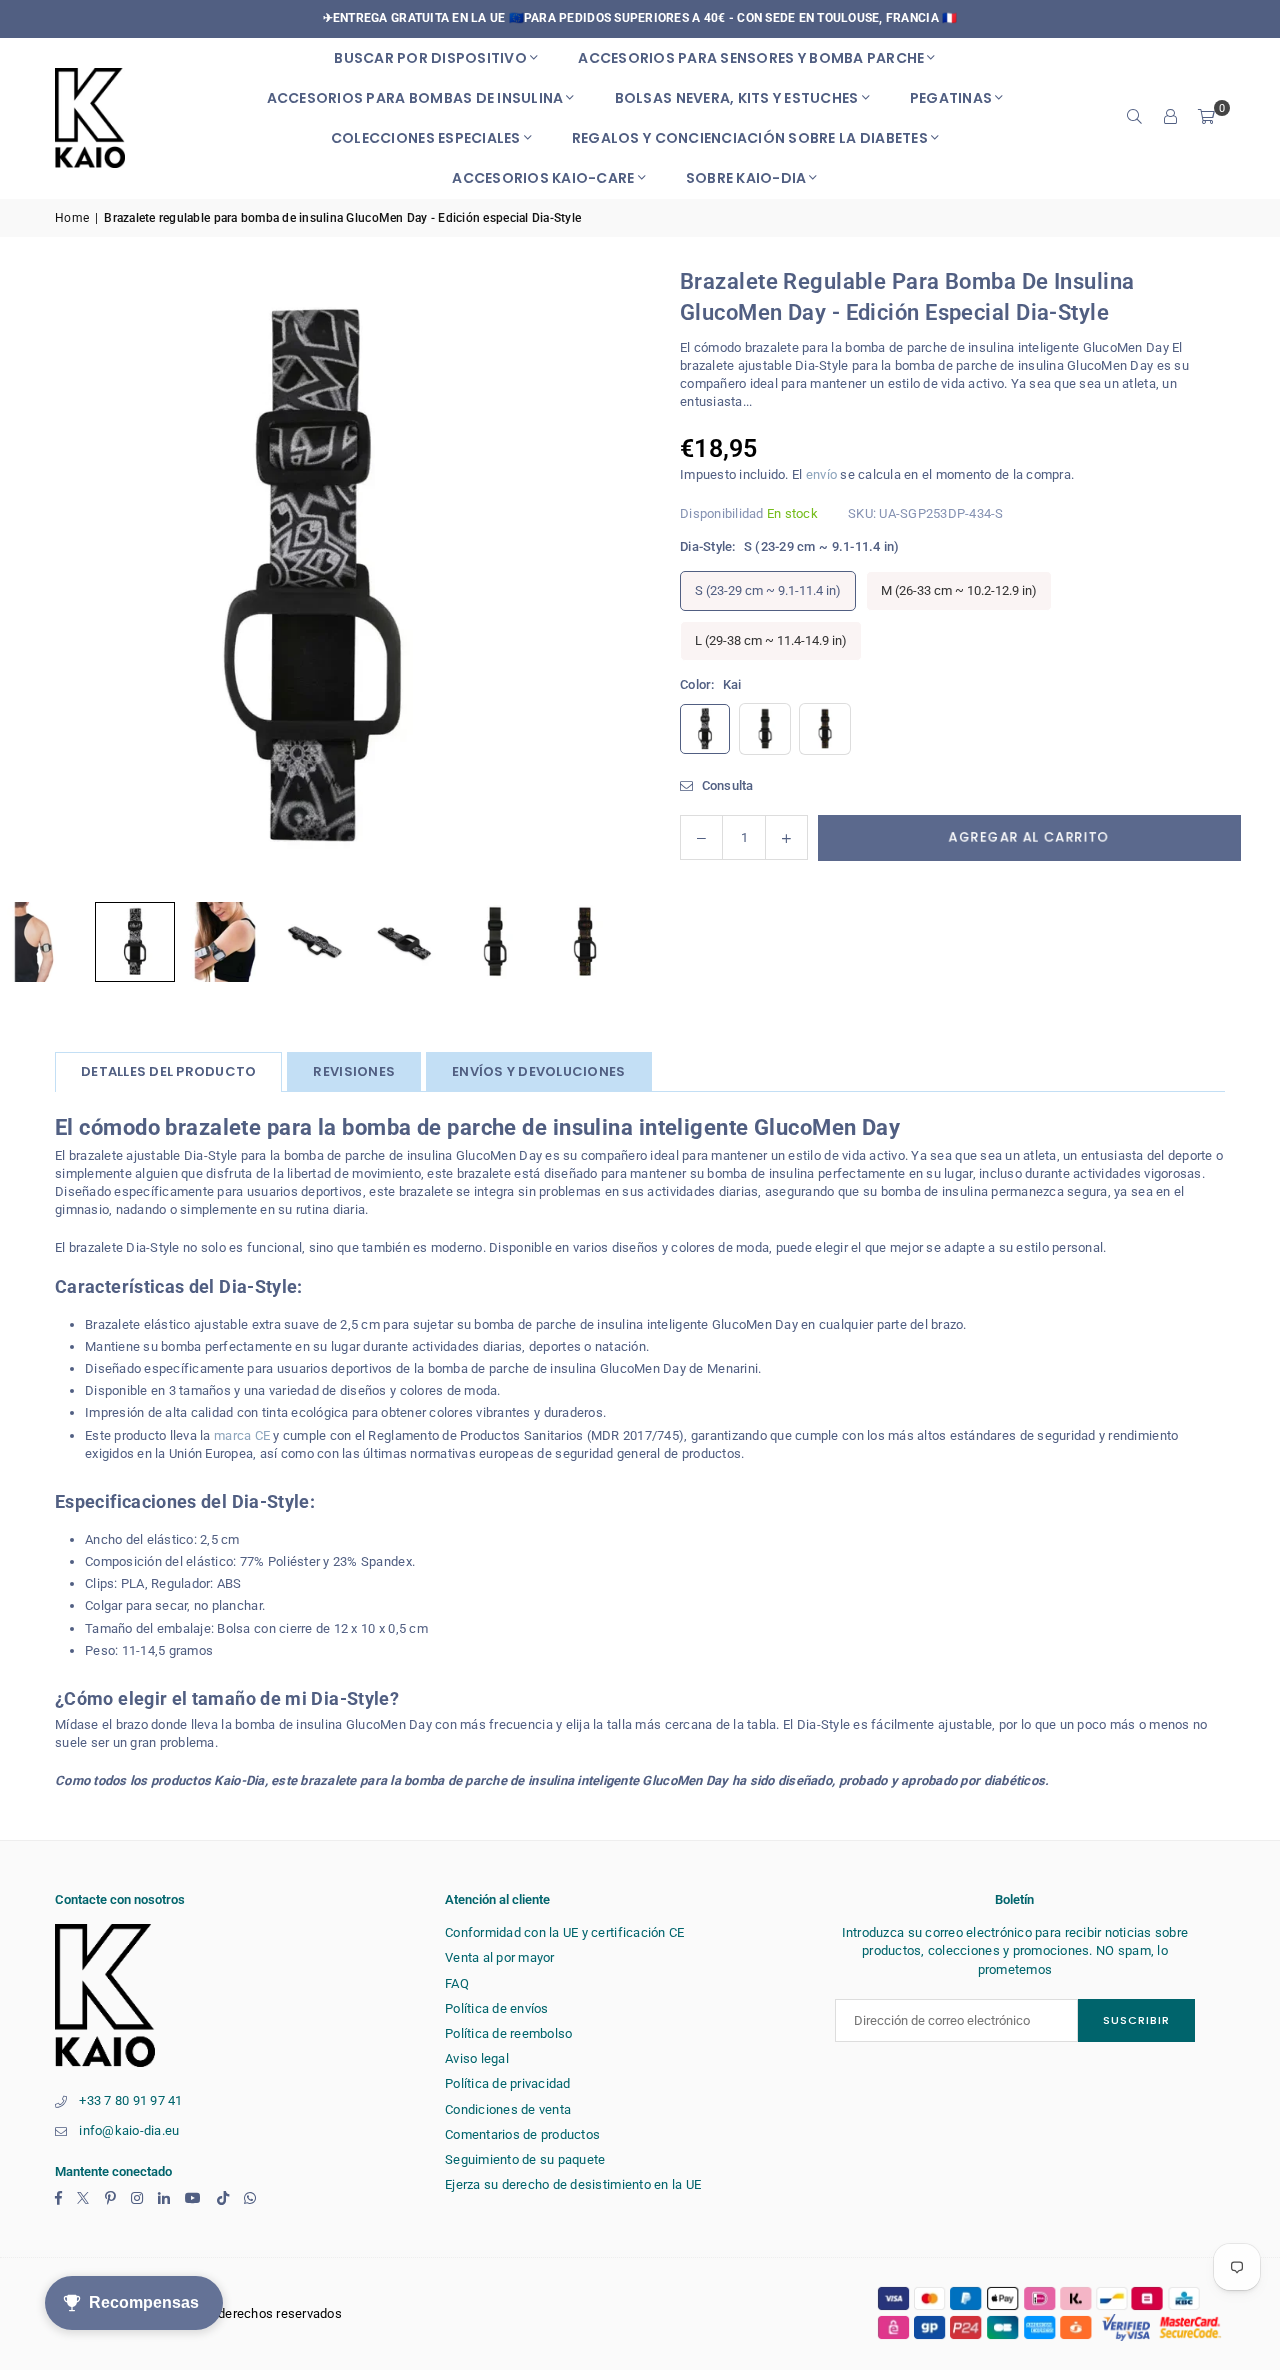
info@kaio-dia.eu (129, 2130)
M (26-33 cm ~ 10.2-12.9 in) (959, 590)
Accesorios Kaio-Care (543, 178)
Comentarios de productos (522, 2134)
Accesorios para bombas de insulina (415, 98)
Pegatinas (951, 98)
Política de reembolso (508, 2033)
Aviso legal (477, 2058)
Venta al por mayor (500, 1957)
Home (72, 218)
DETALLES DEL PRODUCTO (168, 1071)
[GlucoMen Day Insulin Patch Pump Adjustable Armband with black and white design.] (135, 942)
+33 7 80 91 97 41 (130, 2100)
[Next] (585, 579)
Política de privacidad (508, 2083)
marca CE (242, 1435)
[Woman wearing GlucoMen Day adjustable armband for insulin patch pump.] (225, 942)
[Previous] (40, 579)
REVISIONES (354, 1071)
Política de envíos (497, 2008)
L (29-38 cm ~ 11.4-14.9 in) (771, 640)
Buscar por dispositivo (430, 58)
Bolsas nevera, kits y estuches (737, 98)
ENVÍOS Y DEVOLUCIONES (538, 1071)
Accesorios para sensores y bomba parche (751, 58)
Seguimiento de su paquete (525, 2159)
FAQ (457, 1983)
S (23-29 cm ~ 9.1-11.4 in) (768, 590)
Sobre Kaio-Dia (746, 178)
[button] (1207, 118)
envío (821, 474)
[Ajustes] (1171, 118)
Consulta (725, 785)
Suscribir (1136, 2020)
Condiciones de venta (508, 2109)
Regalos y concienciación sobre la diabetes (750, 138)
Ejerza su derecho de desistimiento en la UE (573, 2184)
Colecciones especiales (426, 138)
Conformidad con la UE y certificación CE (564, 1932)
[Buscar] (1135, 118)
